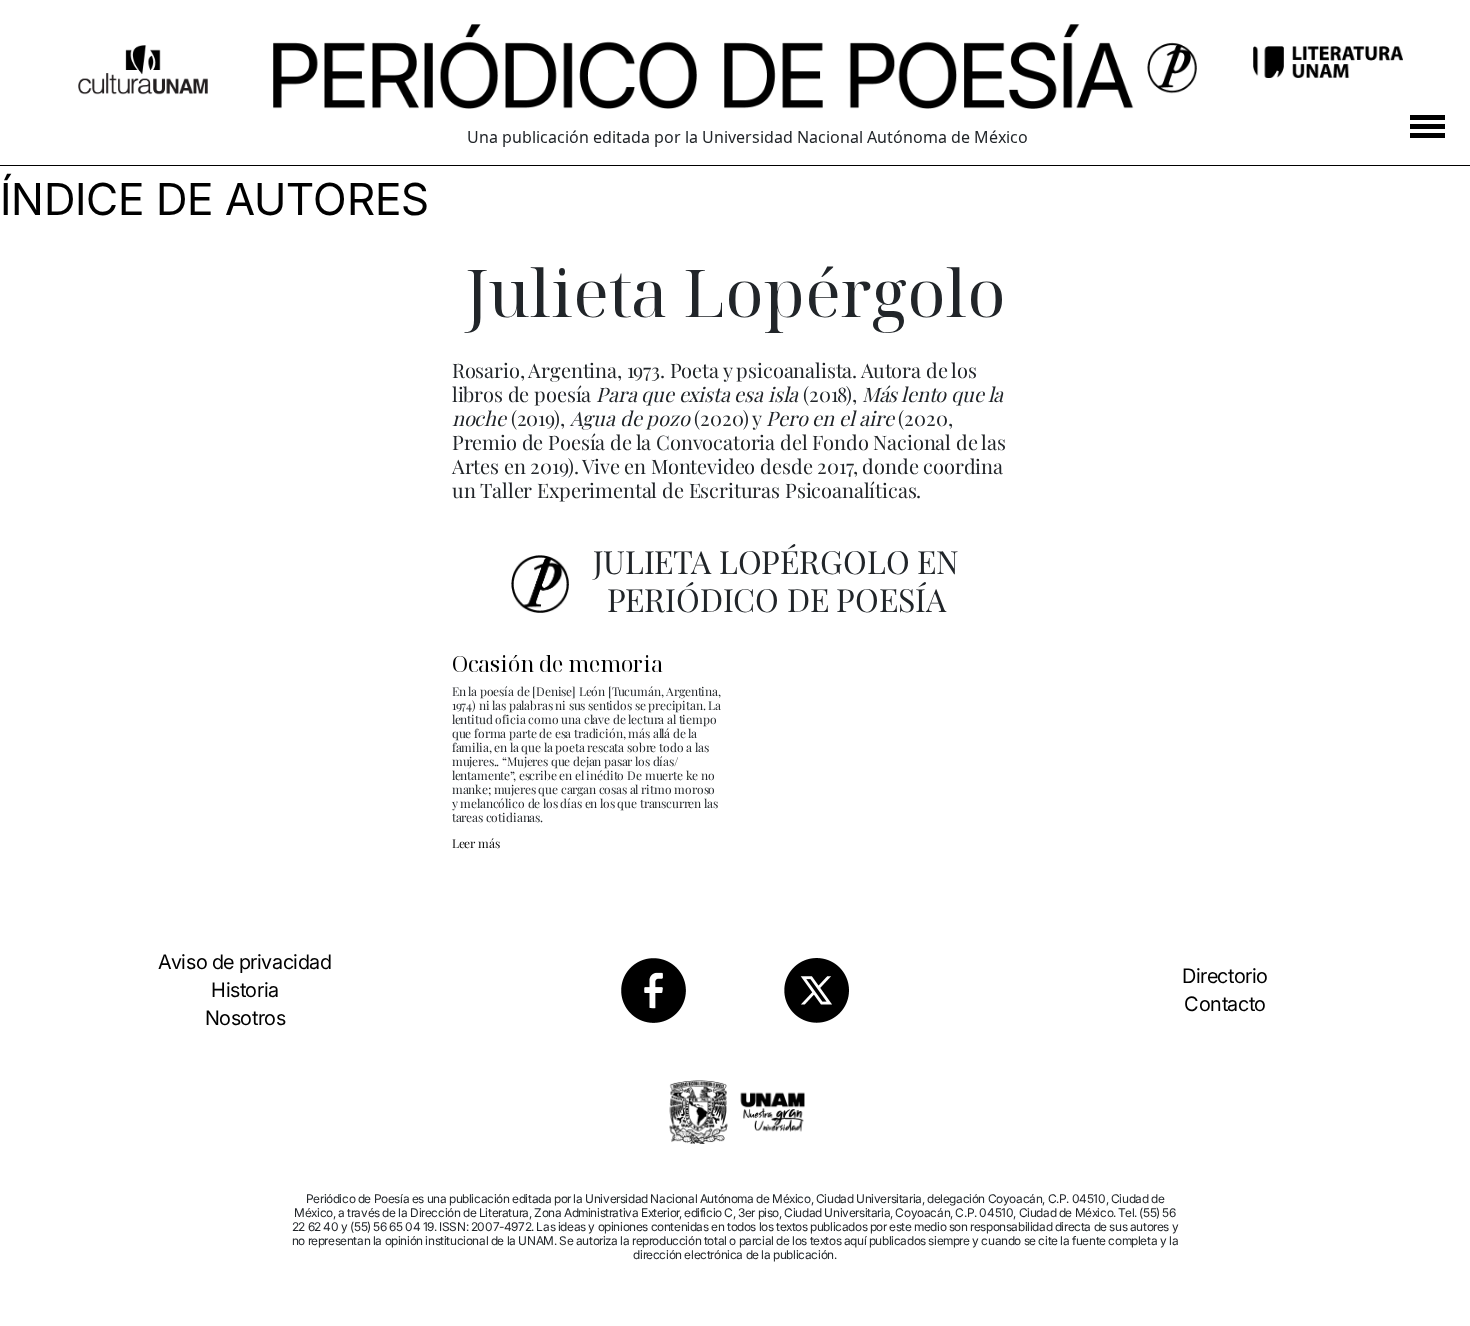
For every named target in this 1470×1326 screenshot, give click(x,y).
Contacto (1225, 1004)
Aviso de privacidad (244, 962)
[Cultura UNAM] (143, 62)
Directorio (1225, 976)
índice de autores (214, 199)
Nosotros (245, 1018)
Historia (245, 990)
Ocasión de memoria (557, 663)
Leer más (476, 843)
